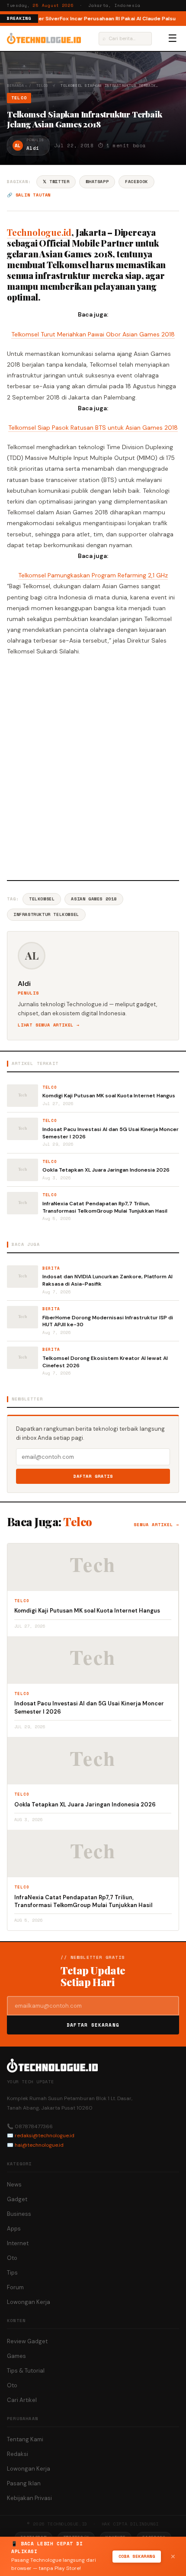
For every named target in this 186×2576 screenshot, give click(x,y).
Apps (14, 2229)
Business (19, 2214)
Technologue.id (39, 232)
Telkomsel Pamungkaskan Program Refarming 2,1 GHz (93, 575)
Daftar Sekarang (93, 2025)
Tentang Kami (25, 2439)
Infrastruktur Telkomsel (46, 914)
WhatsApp (97, 182)
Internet (18, 2243)
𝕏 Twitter (56, 182)
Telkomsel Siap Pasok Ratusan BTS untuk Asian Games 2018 (93, 428)
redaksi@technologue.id (45, 2136)
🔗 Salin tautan (29, 195)
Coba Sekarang (137, 2556)
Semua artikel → (156, 1525)
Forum (15, 2287)
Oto (12, 2258)
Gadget (17, 2199)
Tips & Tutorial (26, 2371)
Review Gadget (27, 2341)
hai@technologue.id (39, 2145)
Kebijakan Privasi (29, 2498)
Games (16, 2356)
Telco (42, 86)
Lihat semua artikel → (49, 1025)
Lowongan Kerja (29, 2302)
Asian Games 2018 (94, 899)
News (14, 2185)
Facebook (136, 182)
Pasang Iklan (24, 2483)
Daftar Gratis (93, 1476)
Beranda (15, 86)
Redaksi (18, 2454)
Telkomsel (42, 899)
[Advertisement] (93, 767)
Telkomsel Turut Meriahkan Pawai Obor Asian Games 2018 (93, 334)
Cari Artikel (22, 2400)
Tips (12, 2273)
